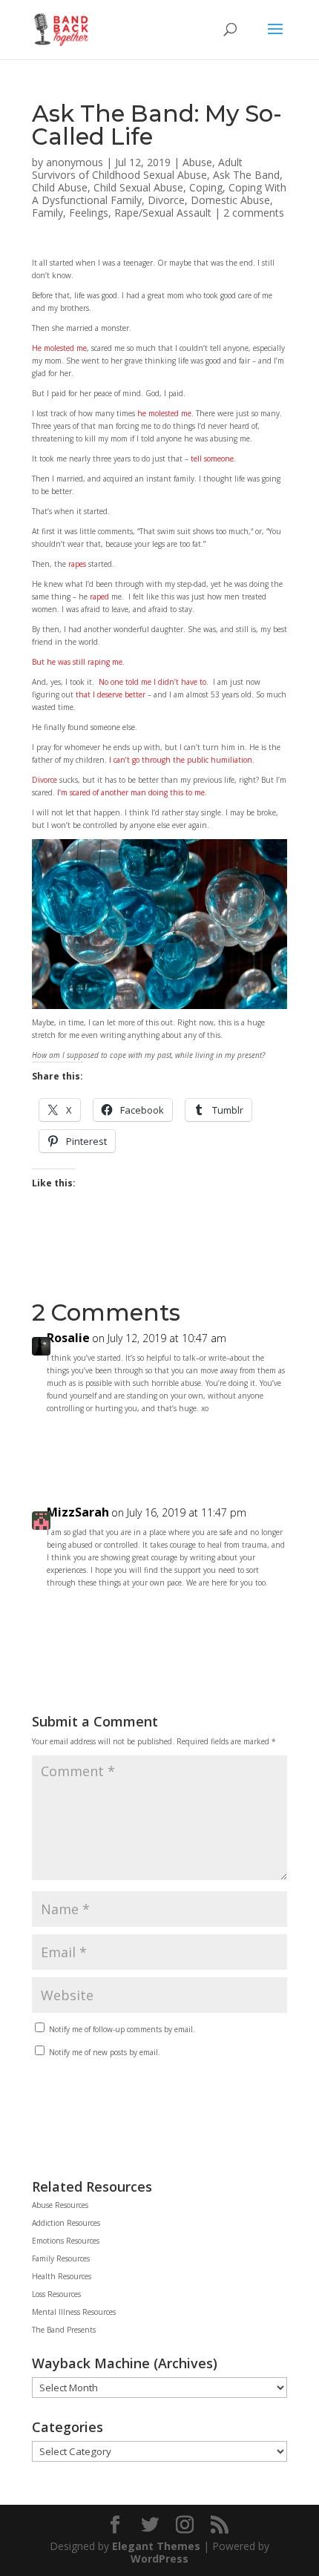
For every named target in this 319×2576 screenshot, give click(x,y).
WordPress (159, 2559)
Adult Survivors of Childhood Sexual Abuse (137, 168)
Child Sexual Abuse (138, 187)
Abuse (197, 162)
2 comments (254, 213)
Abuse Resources (60, 2205)
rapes (77, 564)
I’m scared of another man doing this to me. (132, 792)
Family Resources (61, 2258)
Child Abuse (60, 187)
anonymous (75, 162)
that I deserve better (111, 694)
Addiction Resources (66, 2223)
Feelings (89, 213)
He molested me (59, 348)
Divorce (166, 200)
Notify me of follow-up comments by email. (122, 2029)
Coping (206, 187)
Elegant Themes (156, 2546)
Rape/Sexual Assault (163, 213)
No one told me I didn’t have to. (154, 682)
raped (99, 597)
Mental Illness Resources (74, 2312)
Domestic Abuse (230, 200)
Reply (261, 1442)
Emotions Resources (66, 2241)
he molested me (163, 413)
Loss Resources (56, 2294)
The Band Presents (64, 2330)
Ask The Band (246, 175)
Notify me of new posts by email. (105, 2052)
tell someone (212, 459)
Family (47, 213)
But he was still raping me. (78, 662)
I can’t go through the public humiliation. (182, 760)
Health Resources (62, 2276)
